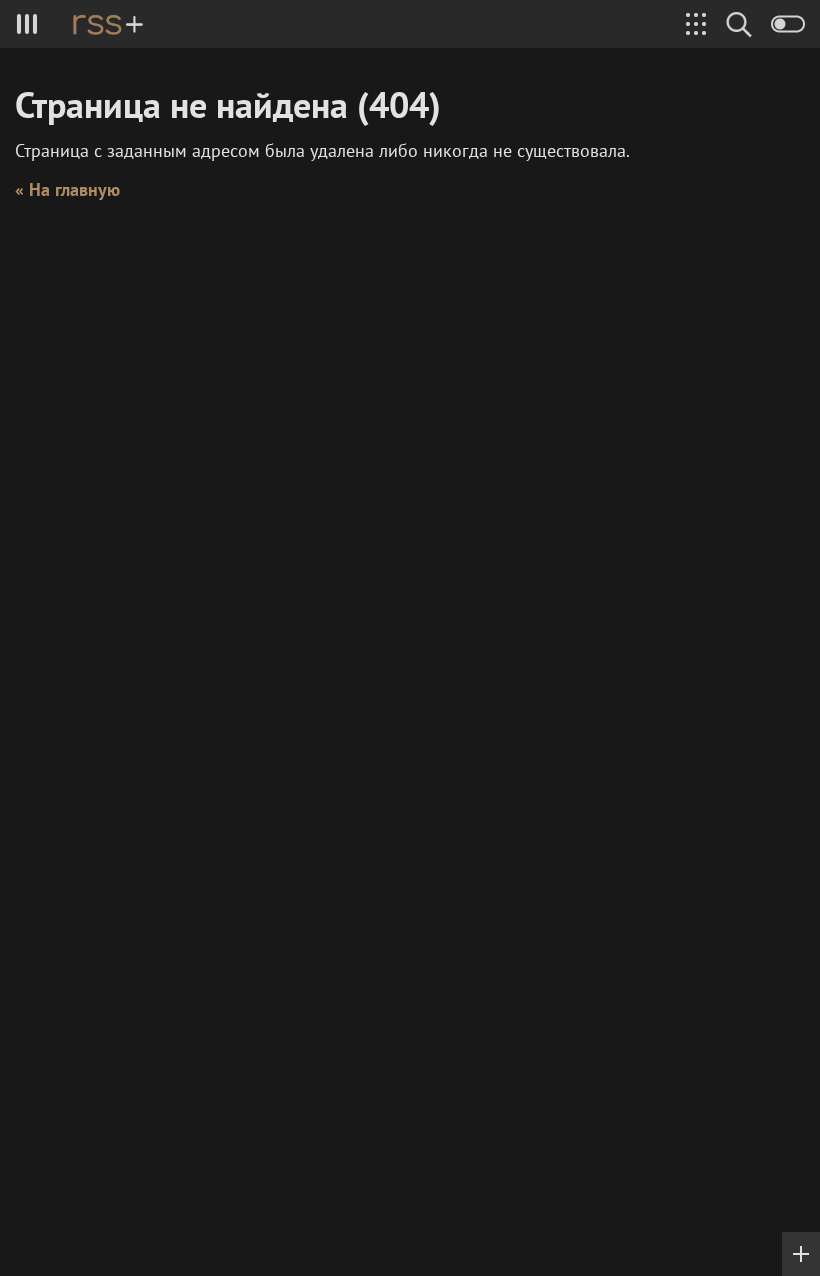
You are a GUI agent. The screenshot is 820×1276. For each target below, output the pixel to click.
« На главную (67, 189)
